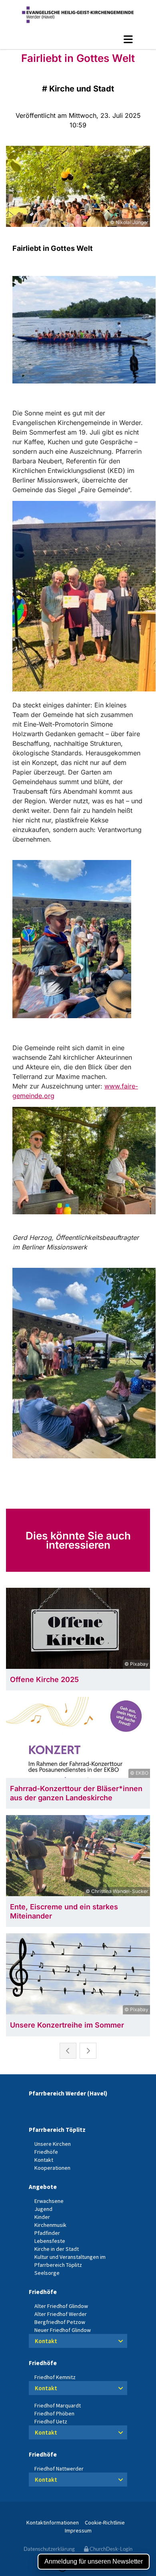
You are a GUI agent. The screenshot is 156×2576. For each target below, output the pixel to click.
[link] (121, 2341)
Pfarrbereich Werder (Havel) (68, 2093)
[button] (78, 39)
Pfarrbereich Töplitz (57, 2130)
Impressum (78, 2530)
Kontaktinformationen (53, 2522)
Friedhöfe (43, 2292)
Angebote (43, 2187)
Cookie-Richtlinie (105, 2522)
